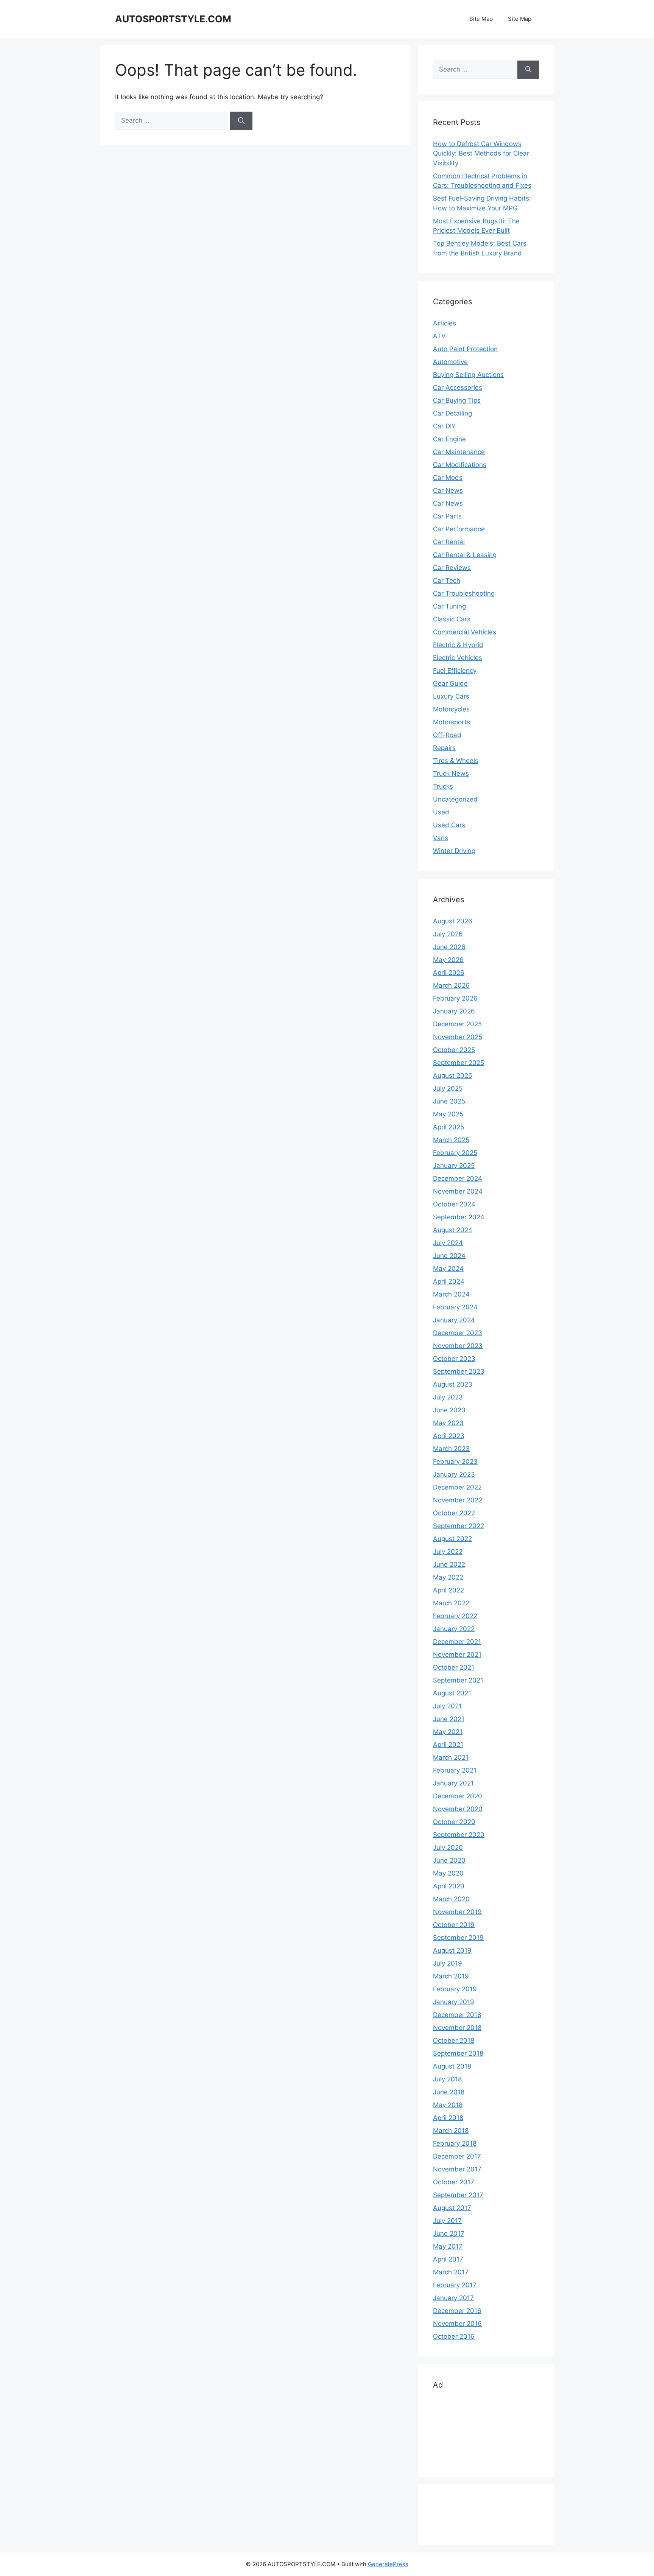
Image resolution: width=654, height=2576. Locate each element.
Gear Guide (450, 683)
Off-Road (447, 735)
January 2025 (454, 1166)
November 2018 (457, 2028)
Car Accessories (458, 388)
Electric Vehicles (458, 658)
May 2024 (448, 1269)
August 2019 (452, 1950)
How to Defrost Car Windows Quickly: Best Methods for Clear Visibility (481, 153)
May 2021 (448, 1732)
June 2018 (449, 2092)
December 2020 (458, 1796)
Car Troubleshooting (464, 593)
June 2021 (449, 1719)
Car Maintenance (459, 452)
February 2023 (455, 1462)
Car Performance (459, 529)
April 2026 (449, 973)
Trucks (443, 786)
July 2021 (447, 1706)
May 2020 (448, 1873)
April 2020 (449, 1886)
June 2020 (449, 1860)
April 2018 (448, 2118)
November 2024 (458, 1191)
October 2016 (454, 2336)
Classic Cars (452, 619)
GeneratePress (388, 2564)
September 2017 (458, 2195)
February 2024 (455, 1307)
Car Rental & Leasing (465, 555)
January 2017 (453, 2298)
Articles (445, 323)
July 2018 (447, 2079)
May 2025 (448, 1114)
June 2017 (449, 2234)
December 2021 (457, 1642)
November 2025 (458, 1037)
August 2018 (452, 2066)
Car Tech (447, 581)
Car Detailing (452, 413)
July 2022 (448, 1552)
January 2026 (454, 1011)
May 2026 (448, 960)
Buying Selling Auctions (468, 375)
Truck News (451, 774)
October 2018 (454, 2041)
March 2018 (451, 2131)
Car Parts (447, 516)
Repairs (444, 748)
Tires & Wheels (456, 761)
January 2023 (454, 1474)
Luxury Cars (451, 696)
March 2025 (451, 1140)
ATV (439, 336)
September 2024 (459, 1217)
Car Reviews (452, 568)
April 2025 (448, 1127)
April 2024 (449, 1281)
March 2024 (451, 1294)
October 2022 (454, 1513)
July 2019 (448, 1963)
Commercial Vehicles (465, 632)
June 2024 (449, 1256)
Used (441, 812)
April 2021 (448, 1745)
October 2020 (454, 1822)
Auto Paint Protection (465, 349)
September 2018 (458, 2053)
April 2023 (449, 1436)
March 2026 (451, 985)
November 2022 (458, 1500)
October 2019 (454, 1925)
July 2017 (447, 2221)
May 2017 (448, 2246)
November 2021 (457, 1655)
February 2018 (455, 2143)
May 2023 (448, 1423)
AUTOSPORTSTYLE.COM (173, 19)
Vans (441, 838)
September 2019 (458, 1938)
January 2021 (453, 1783)
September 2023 (459, 1371)
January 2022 (454, 1629)
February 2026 (455, 998)
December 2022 (457, 1487)
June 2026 (449, 947)
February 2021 (455, 1770)
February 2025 (455, 1153)
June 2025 (449, 1101)
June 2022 (449, 1564)
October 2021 (454, 1667)
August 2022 (452, 1539)
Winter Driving (454, 851)
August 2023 (453, 1384)
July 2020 (448, 1848)
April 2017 (448, 2259)
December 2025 (457, 1024)
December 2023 (458, 1333)
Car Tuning (449, 606)
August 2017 (452, 2208)
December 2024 (458, 1178)
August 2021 (452, 1693)
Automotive (450, 362)
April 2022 (448, 1590)
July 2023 (448, 1397)
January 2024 (454, 1320)
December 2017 (457, 2156)
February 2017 (455, 2285)
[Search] (241, 121)
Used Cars (449, 825)
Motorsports (452, 722)
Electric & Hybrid (458, 645)
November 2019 (457, 1912)
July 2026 (448, 934)
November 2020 (458, 1809)
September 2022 (459, 1526)
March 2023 (451, 1449)
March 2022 (451, 1603)
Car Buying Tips (457, 400)
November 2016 (457, 2324)
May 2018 (448, 2105)
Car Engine (449, 439)
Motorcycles (451, 709)
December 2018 (457, 2015)
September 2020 (459, 1835)
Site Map (481, 19)
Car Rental (449, 542)
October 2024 (454, 1204)
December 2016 (457, 2311)
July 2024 (448, 1243)
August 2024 (453, 1230)
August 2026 (453, 921)
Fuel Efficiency (455, 671)
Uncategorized (455, 799)
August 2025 (452, 1076)
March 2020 (451, 1899)
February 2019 (455, 1989)
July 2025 (448, 1088)
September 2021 (458, 1680)
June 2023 (449, 1410)
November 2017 (457, 2169)
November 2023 (458, 1346)
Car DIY (444, 426)
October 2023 (454, 1359)
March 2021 (451, 1757)
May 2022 (448, 1577)
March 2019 (451, 1976)
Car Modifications (460, 465)
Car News (448, 490)
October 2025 (454, 1050)
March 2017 (451, 2272)
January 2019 (454, 2002)
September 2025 (459, 1063)
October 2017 (454, 2182)
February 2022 (455, 1616)
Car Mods (448, 478)
